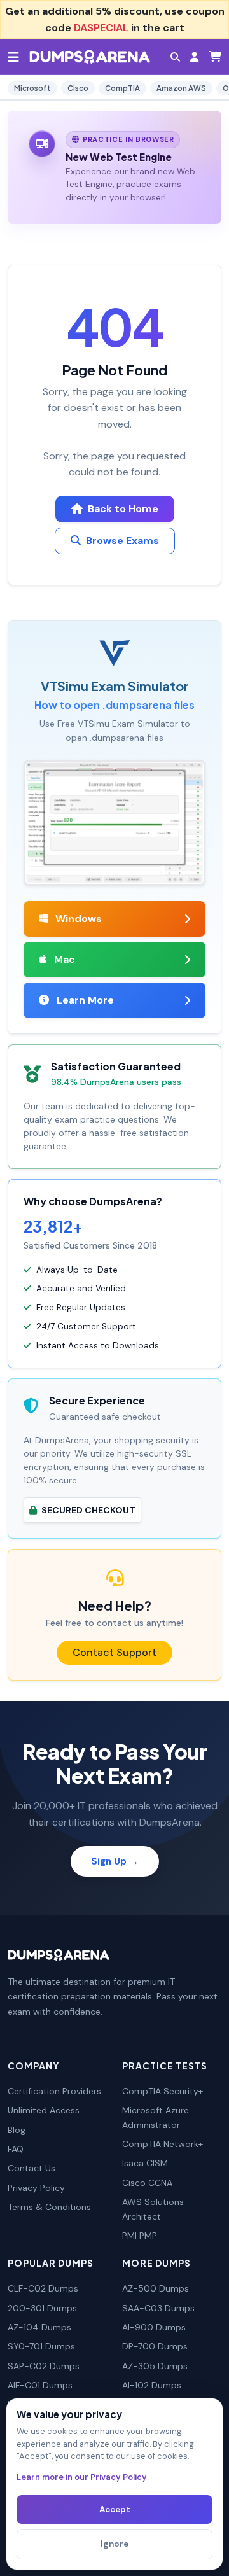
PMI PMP (140, 2236)
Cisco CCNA (147, 2183)
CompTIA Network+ (163, 2144)
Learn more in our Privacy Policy (82, 2477)
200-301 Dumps (42, 2308)
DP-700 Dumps (155, 2346)
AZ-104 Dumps (39, 2327)
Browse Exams (122, 541)
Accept (115, 2509)
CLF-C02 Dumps (43, 2288)
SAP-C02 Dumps (44, 2366)
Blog (17, 2130)
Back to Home (123, 509)
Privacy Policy (36, 2188)
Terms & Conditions (49, 2207)
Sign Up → (115, 1861)
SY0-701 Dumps (41, 2346)
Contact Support (114, 1652)
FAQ (16, 2149)
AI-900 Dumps (154, 2327)
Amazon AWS (181, 88)
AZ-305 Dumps (155, 2366)
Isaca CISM (145, 2163)
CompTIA (122, 88)
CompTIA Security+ (163, 2091)
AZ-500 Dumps (156, 2288)
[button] (175, 57)
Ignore (114, 2544)
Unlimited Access (44, 2110)
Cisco (78, 88)
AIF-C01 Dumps (40, 2385)
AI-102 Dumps (152, 2385)
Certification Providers (54, 2091)
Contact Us (31, 2168)
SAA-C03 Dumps (158, 2308)
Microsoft (32, 88)
